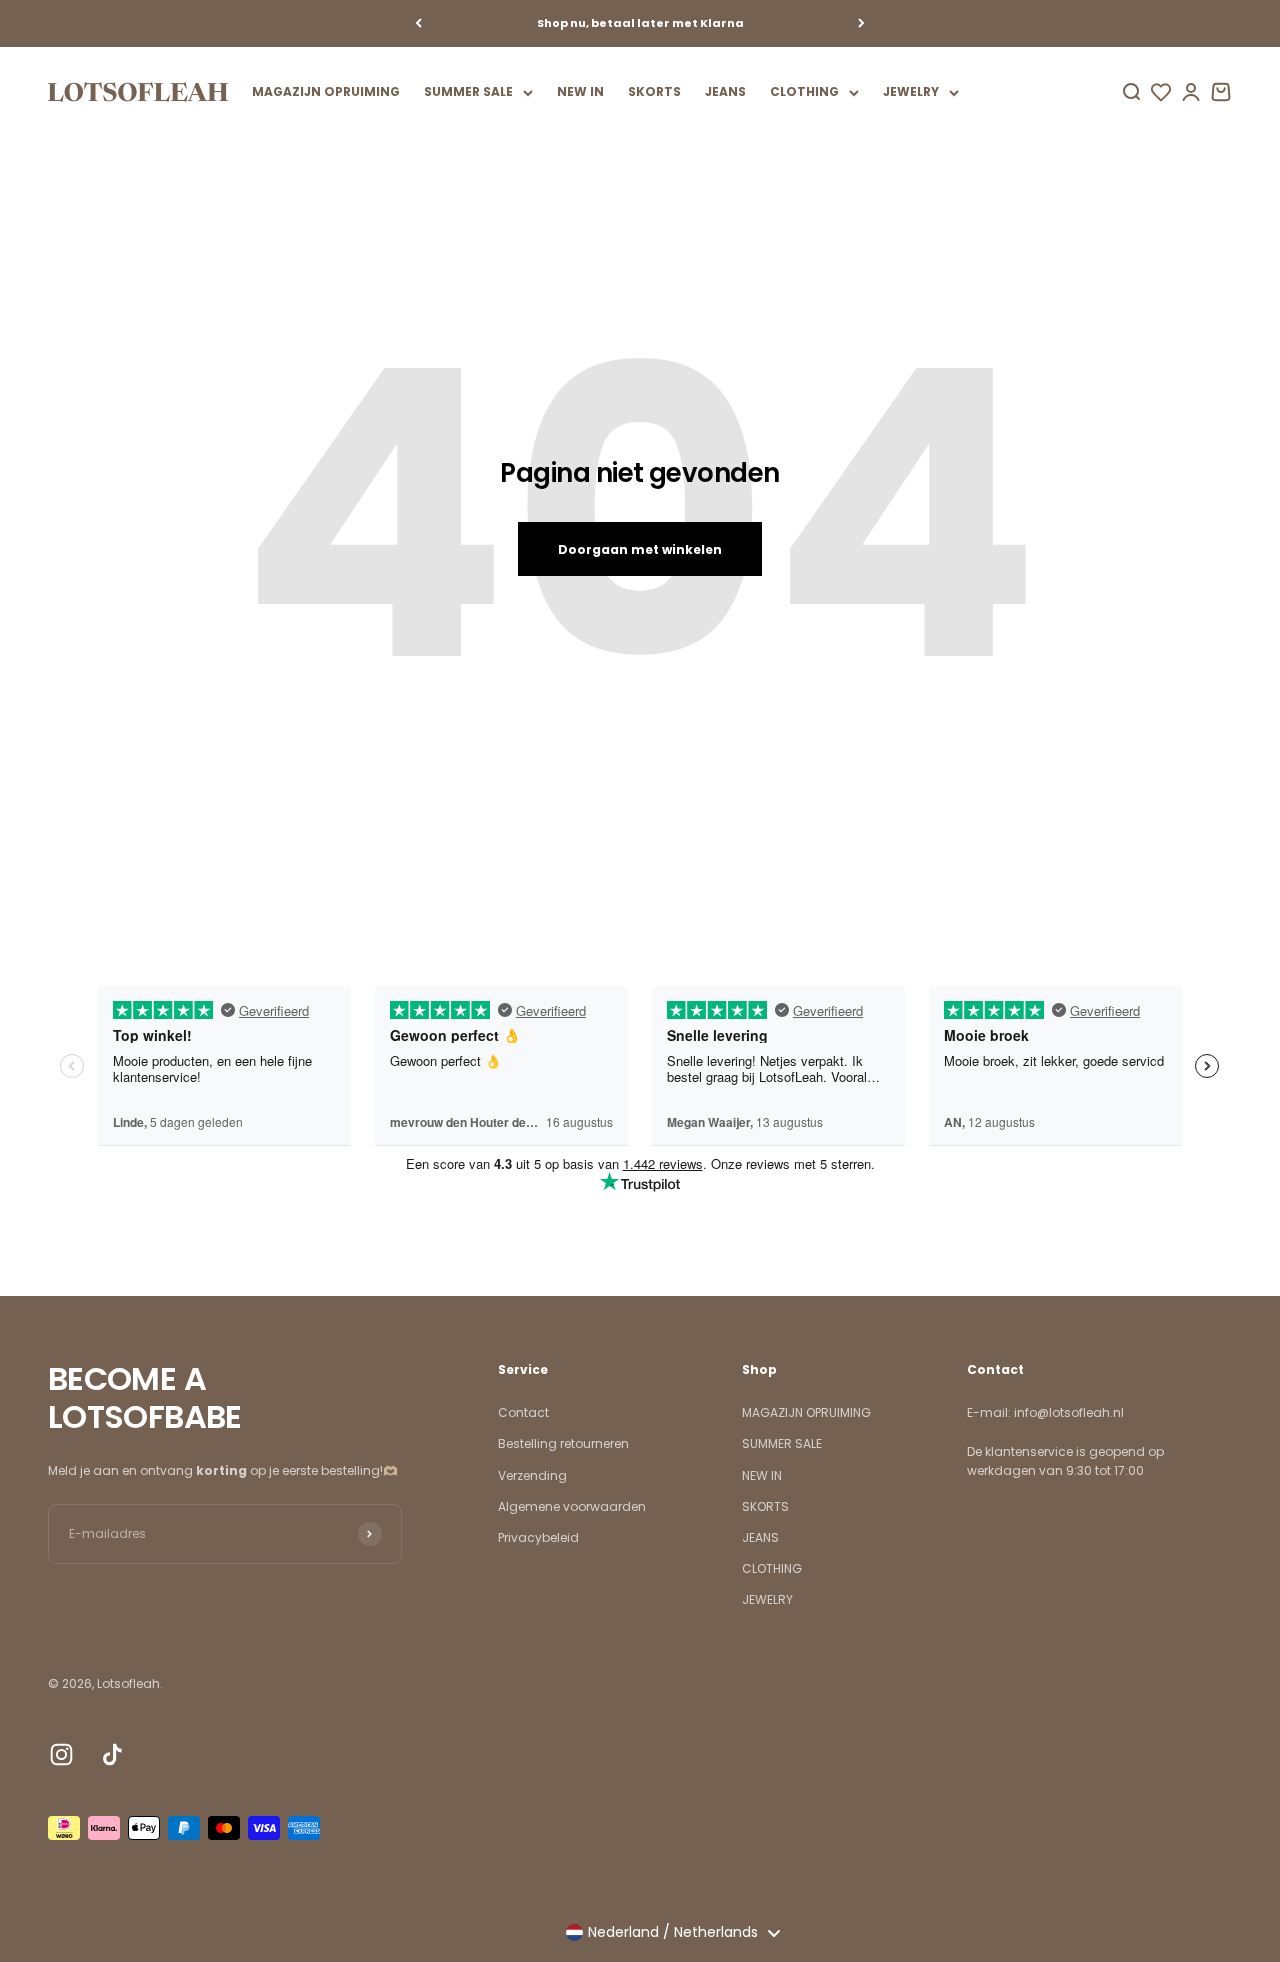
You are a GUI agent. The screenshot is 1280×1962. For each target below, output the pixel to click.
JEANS (725, 91)
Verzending (532, 1475)
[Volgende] (861, 23)
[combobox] (672, 1933)
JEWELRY (911, 91)
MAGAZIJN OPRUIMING (326, 91)
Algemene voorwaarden (572, 1506)
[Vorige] (418, 23)
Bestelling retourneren (563, 1443)
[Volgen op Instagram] (61, 1754)
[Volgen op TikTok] (112, 1754)
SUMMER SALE (468, 91)
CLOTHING (804, 91)
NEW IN (580, 91)
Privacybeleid (538, 1537)
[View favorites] (1161, 92)
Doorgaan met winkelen (640, 549)
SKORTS (654, 91)
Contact (523, 1412)
